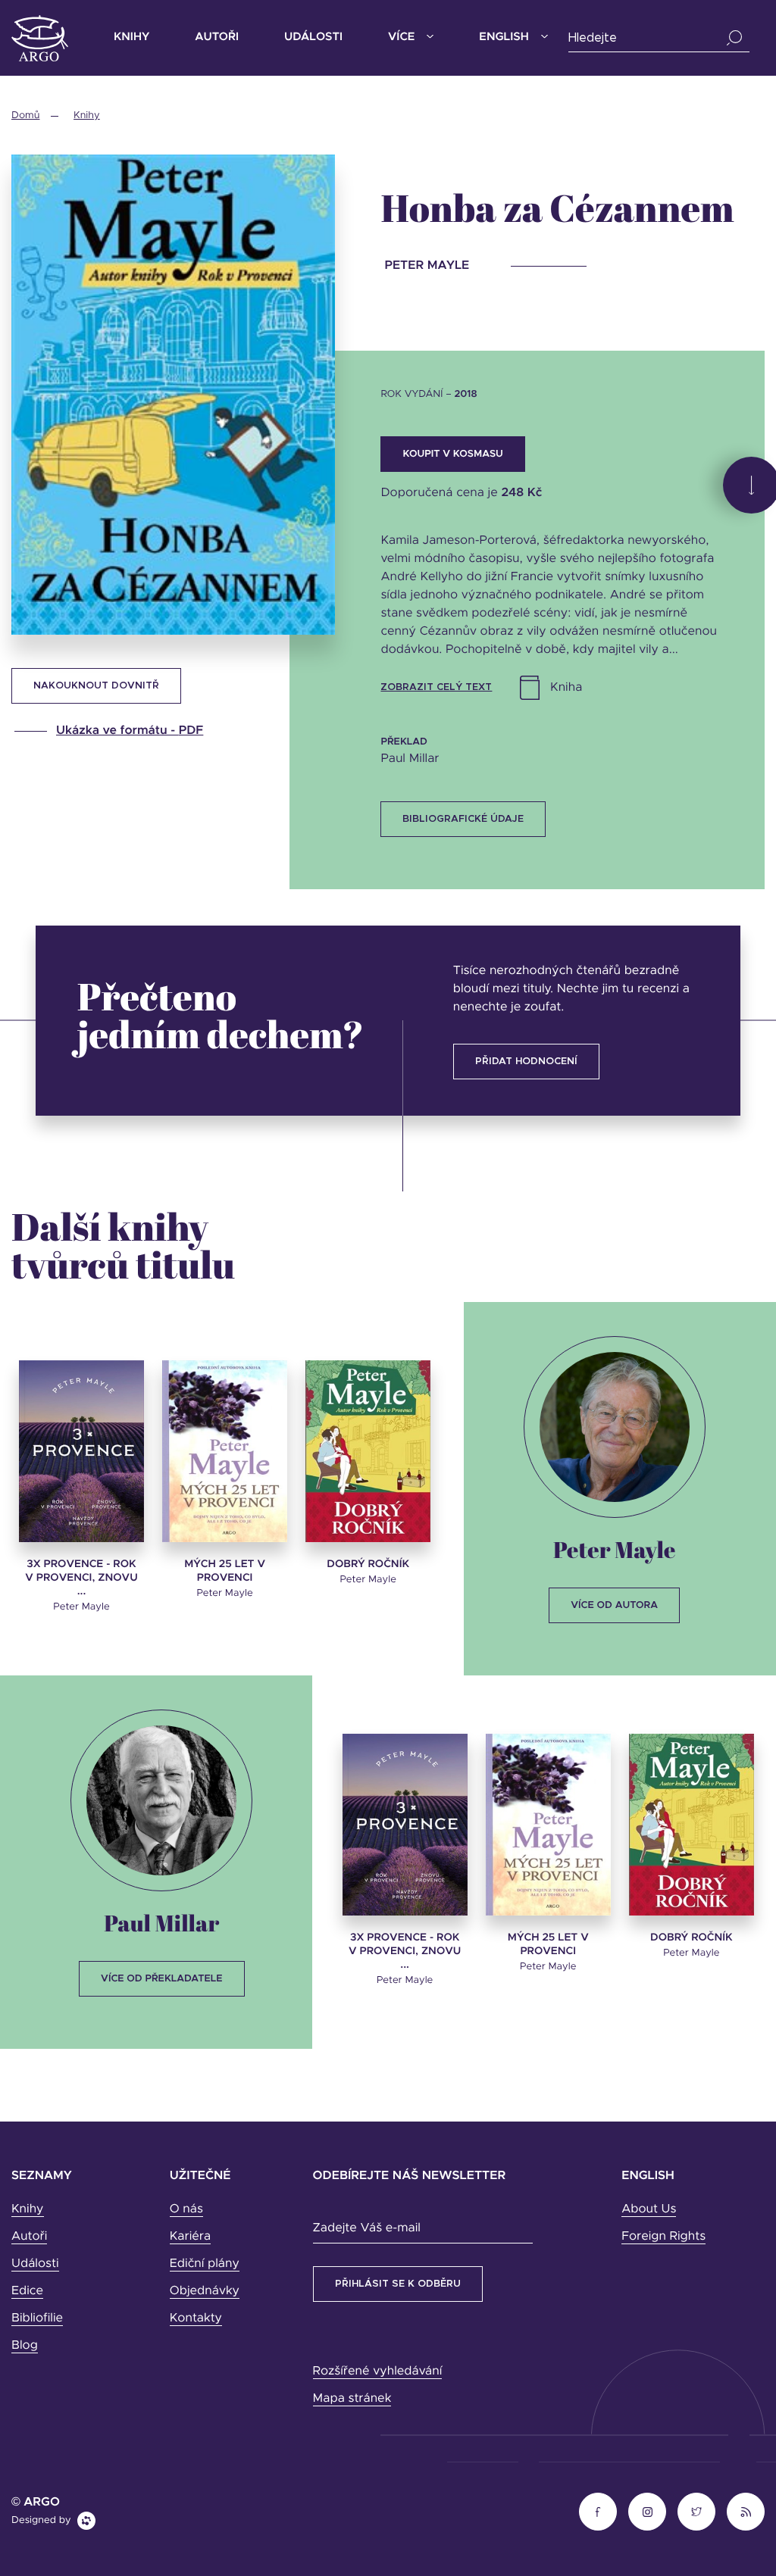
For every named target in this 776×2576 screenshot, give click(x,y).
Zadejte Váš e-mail (367, 2228)
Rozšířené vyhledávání (378, 2371)
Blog (25, 2346)
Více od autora (614, 1605)
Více (401, 37)
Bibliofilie (37, 2318)
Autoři (217, 37)
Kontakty (196, 2318)
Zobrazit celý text (436, 687)
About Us (649, 2209)
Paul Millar (161, 1923)
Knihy (131, 37)
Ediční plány (205, 2264)
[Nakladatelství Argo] (40, 38)
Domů (25, 116)
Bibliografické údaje (463, 819)
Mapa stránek (352, 2399)
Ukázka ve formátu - (130, 731)
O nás (186, 2209)
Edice (27, 2291)
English (504, 37)
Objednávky (205, 2291)
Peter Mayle (615, 1549)
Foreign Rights (663, 2237)
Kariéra (190, 2237)
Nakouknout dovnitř (96, 686)
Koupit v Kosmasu (452, 454)
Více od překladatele (161, 1979)
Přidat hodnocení (526, 1062)
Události (313, 37)
